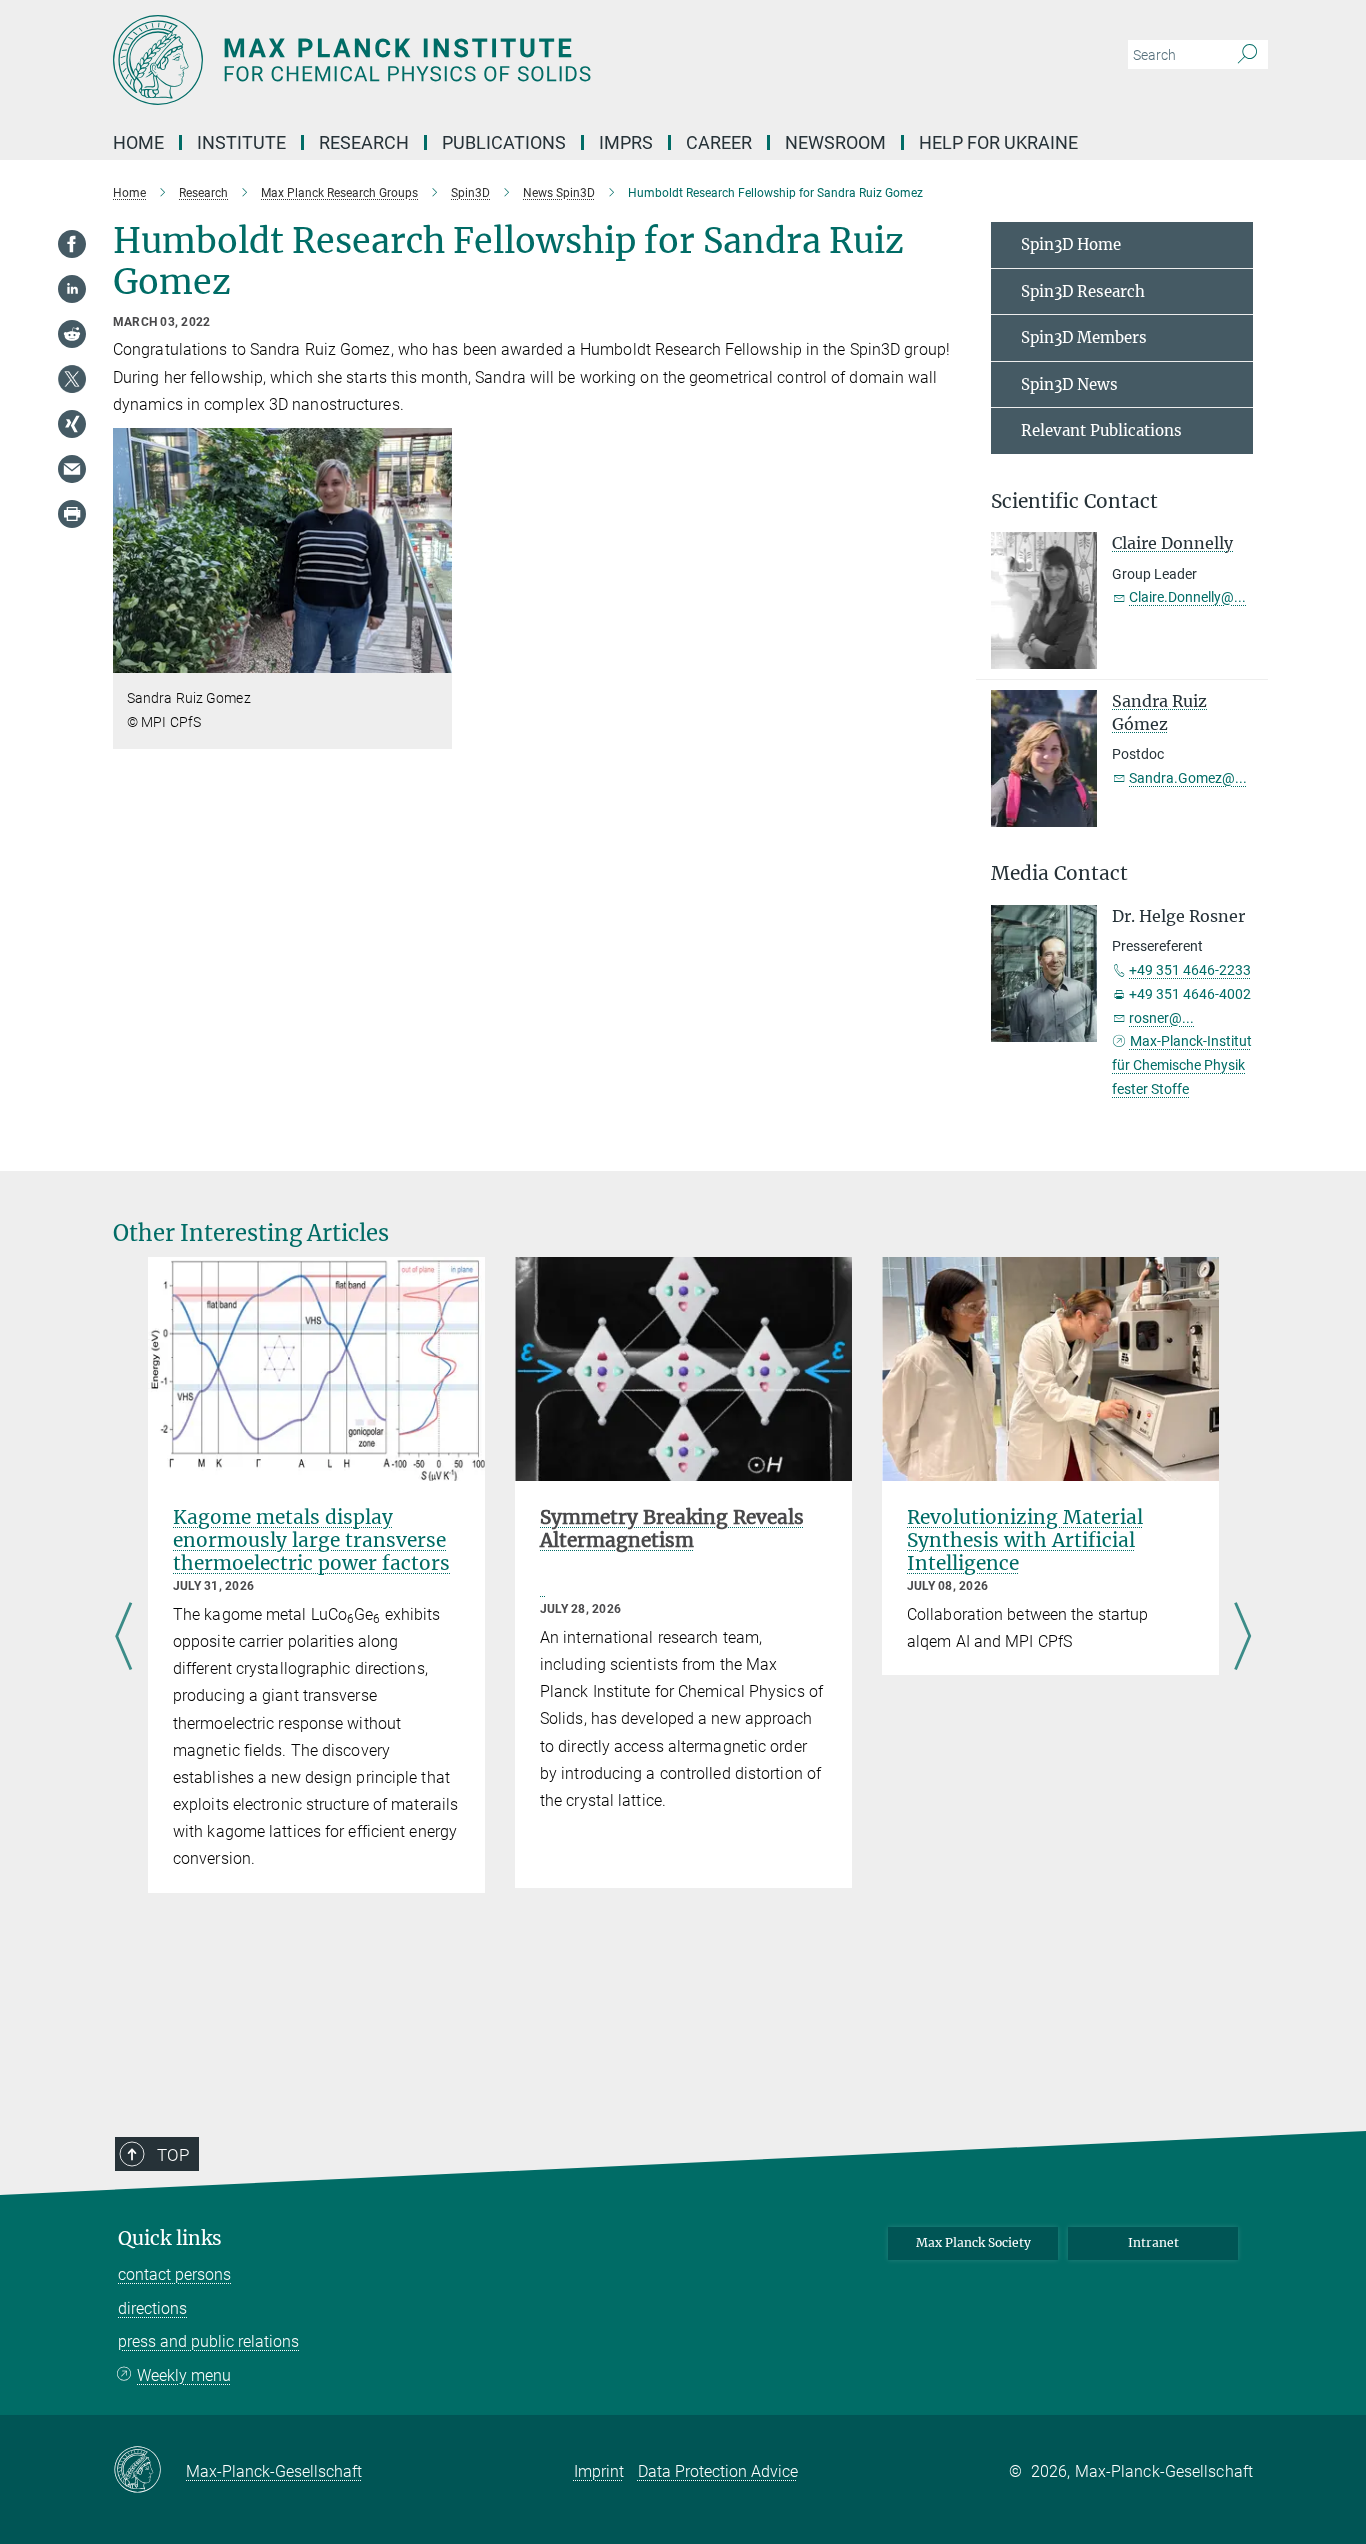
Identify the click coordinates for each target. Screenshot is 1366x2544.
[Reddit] (72, 334)
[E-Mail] (72, 469)
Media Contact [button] (1059, 873)
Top (173, 2155)
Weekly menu (184, 2375)
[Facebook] (72, 244)
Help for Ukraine (998, 142)
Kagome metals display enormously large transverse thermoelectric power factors (311, 1540)
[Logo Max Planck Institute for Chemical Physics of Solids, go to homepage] (488, 60)
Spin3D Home (1071, 244)
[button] (434, 658)
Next (1242, 1639)
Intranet (1153, 2242)
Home (138, 142)
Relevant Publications (1101, 430)
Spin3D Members (1084, 337)
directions (152, 2308)
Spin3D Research (1083, 291)
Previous (123, 1639)
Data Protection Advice (718, 2471)
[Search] (1247, 55)
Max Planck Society (973, 2242)
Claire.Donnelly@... (1187, 597)
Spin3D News (1069, 384)
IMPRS (626, 142)
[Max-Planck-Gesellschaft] (149, 2471)
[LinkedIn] (72, 289)
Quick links (170, 2238)
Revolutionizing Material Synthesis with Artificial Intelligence (1025, 1540)
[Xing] (72, 424)
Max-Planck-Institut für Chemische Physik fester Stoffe (1181, 1065)
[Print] (72, 514)
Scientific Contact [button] (1074, 501)
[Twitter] (72, 379)
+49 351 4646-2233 (1190, 970)
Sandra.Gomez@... (1188, 778)
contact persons (174, 2274)
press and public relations (208, 2341)
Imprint (599, 2471)
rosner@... (1161, 1018)
